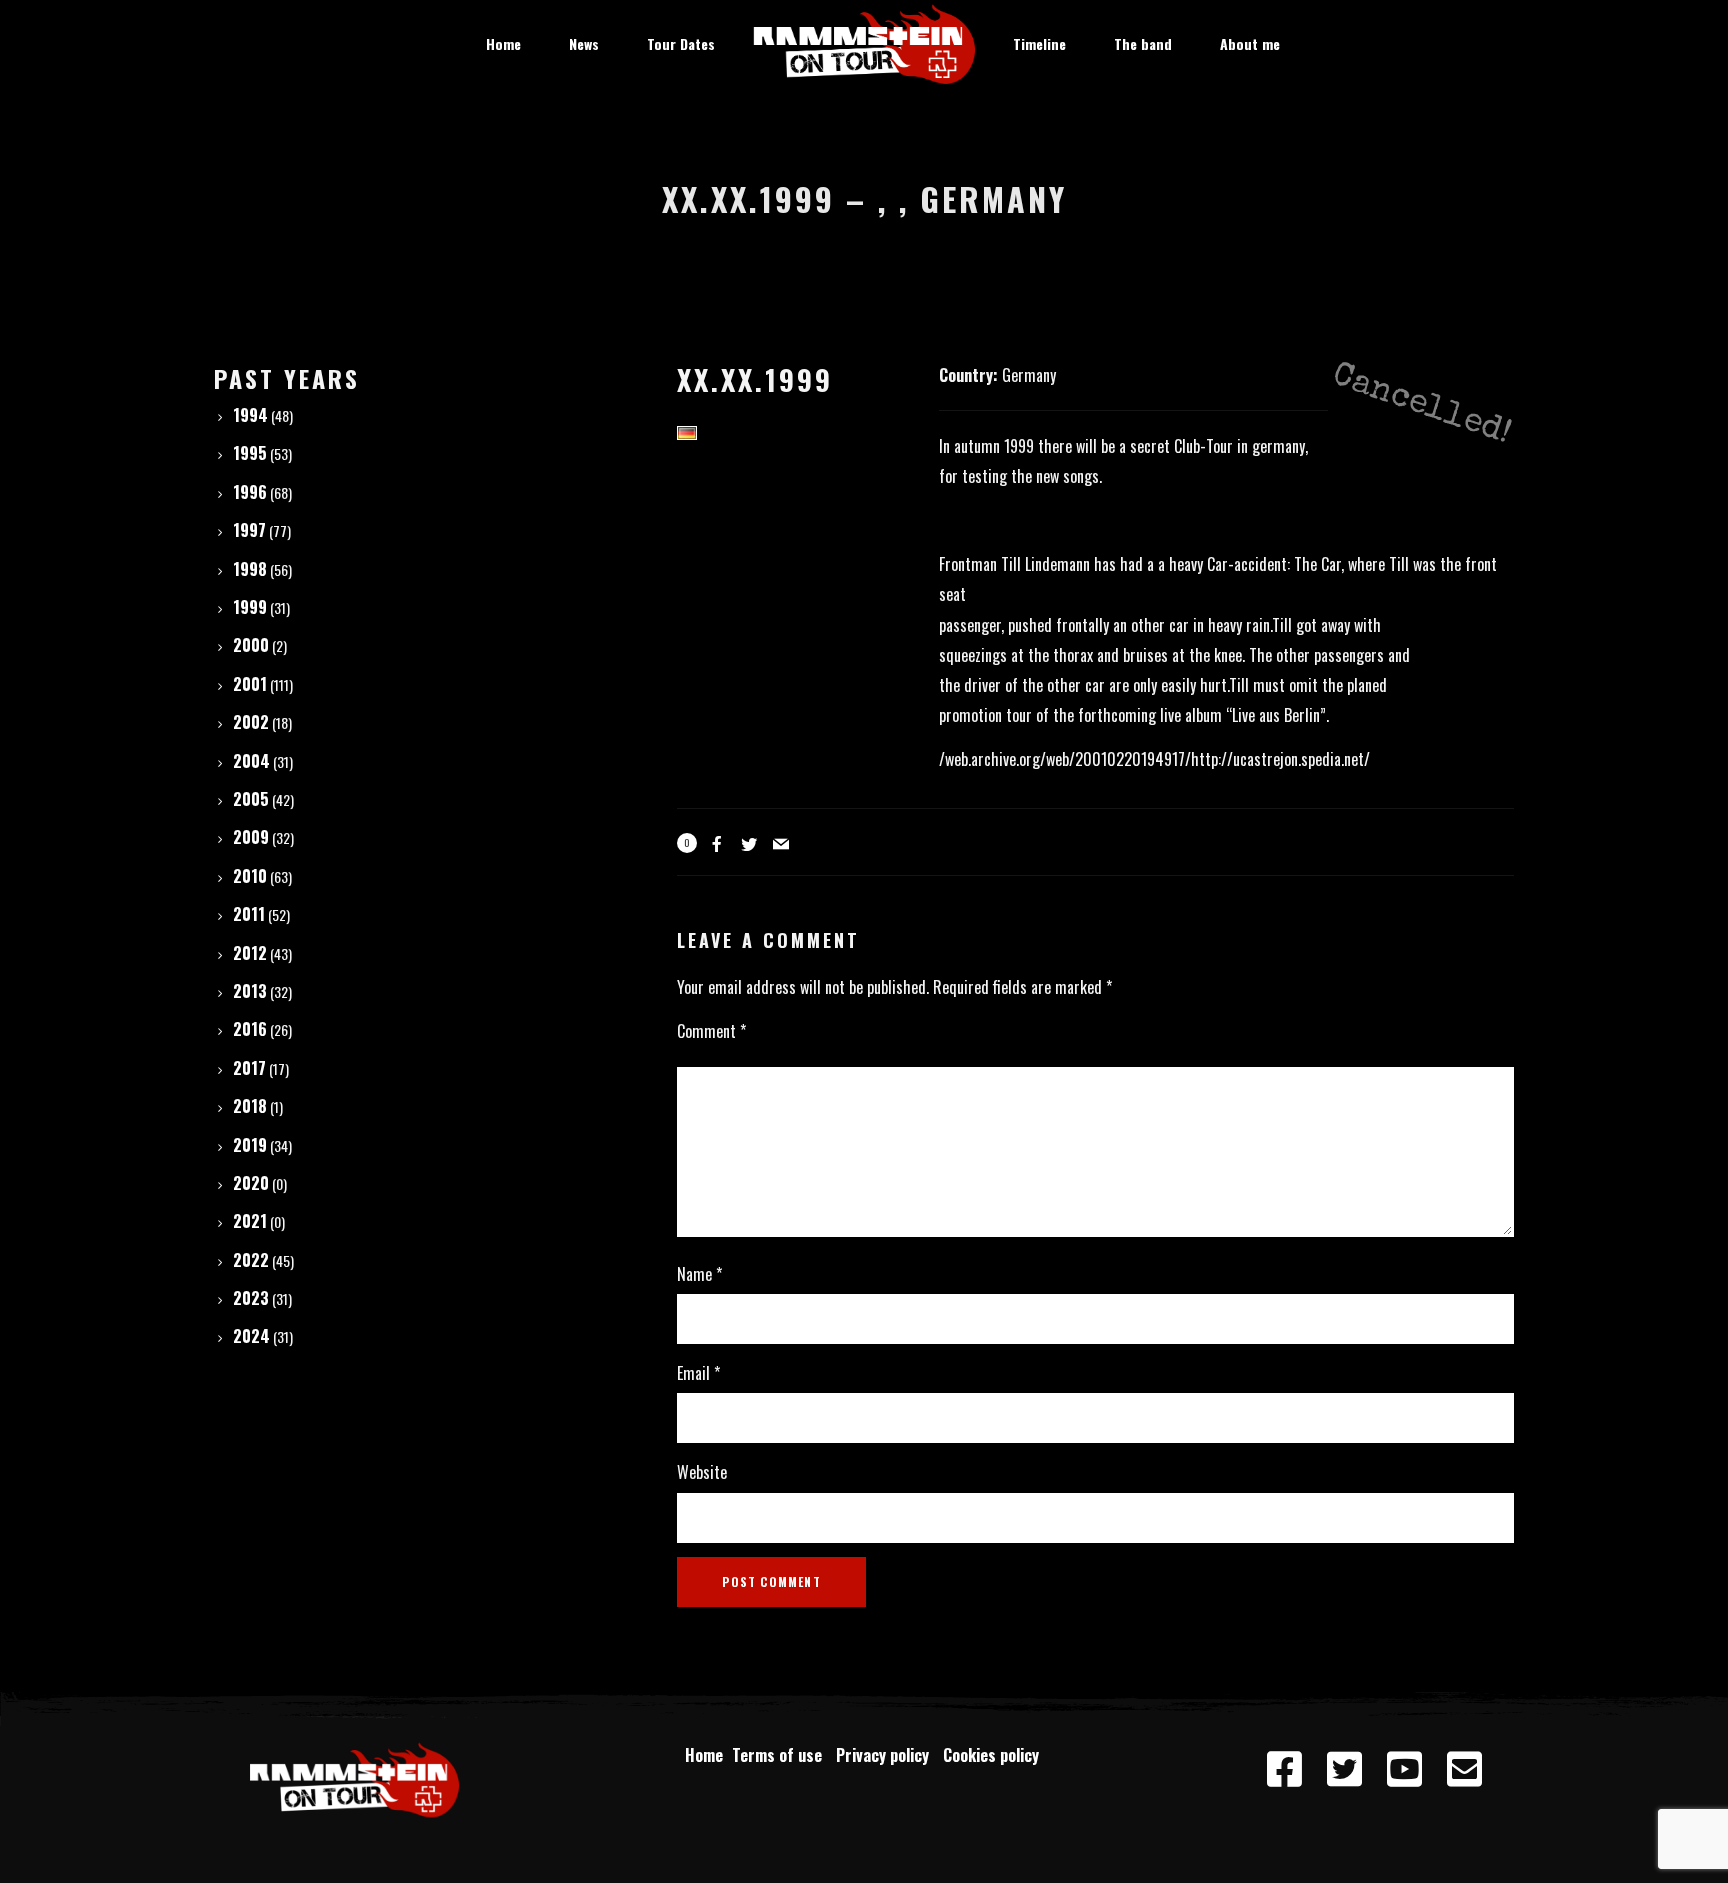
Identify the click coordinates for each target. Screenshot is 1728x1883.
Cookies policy (993, 1755)
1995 (250, 453)
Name (699, 1274)
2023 (251, 1298)
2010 (250, 876)
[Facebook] (1284, 1770)
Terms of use (781, 1755)
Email (698, 1373)
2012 (250, 953)
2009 (251, 837)
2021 (250, 1221)
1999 (250, 607)
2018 (250, 1106)
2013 (250, 991)
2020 (251, 1183)
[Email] (1464, 1770)
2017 (249, 1068)
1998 (250, 569)
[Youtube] (1404, 1770)
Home (704, 1755)
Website (702, 1472)
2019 (250, 1145)
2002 (251, 722)
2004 (251, 761)
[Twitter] (1344, 1770)
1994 (250, 415)
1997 (249, 530)
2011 (249, 914)
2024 (251, 1336)
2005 (251, 799)
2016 (250, 1029)
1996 (250, 492)
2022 (251, 1260)
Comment (711, 1031)
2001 (250, 684)
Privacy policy (886, 1755)
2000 (251, 645)
